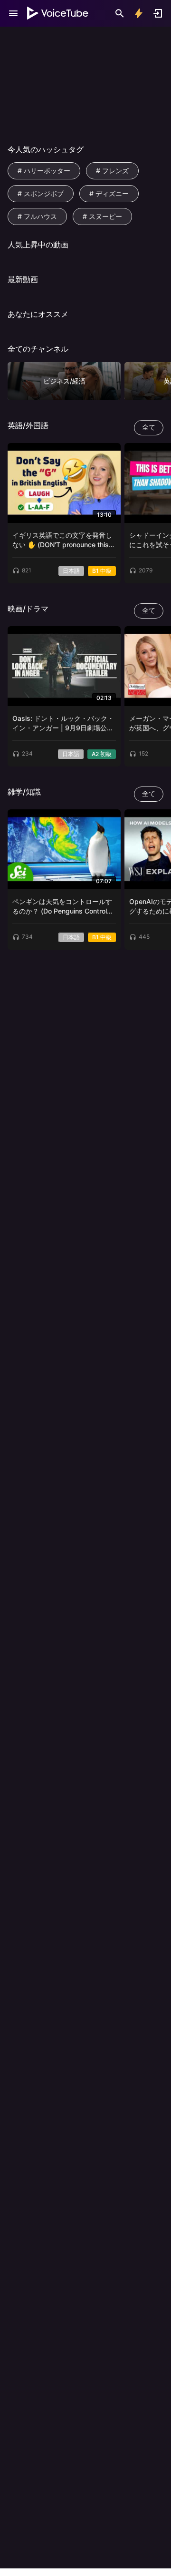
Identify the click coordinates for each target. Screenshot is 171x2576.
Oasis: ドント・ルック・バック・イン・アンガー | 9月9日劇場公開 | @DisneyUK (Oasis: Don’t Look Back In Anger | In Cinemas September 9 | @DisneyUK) (63, 723)
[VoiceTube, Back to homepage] (58, 13)
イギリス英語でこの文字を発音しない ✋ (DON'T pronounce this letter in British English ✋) (62, 540)
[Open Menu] (13, 13)
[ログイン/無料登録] (158, 13)
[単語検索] (120, 13)
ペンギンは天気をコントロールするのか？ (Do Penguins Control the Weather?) (62, 907)
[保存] (110, 453)
